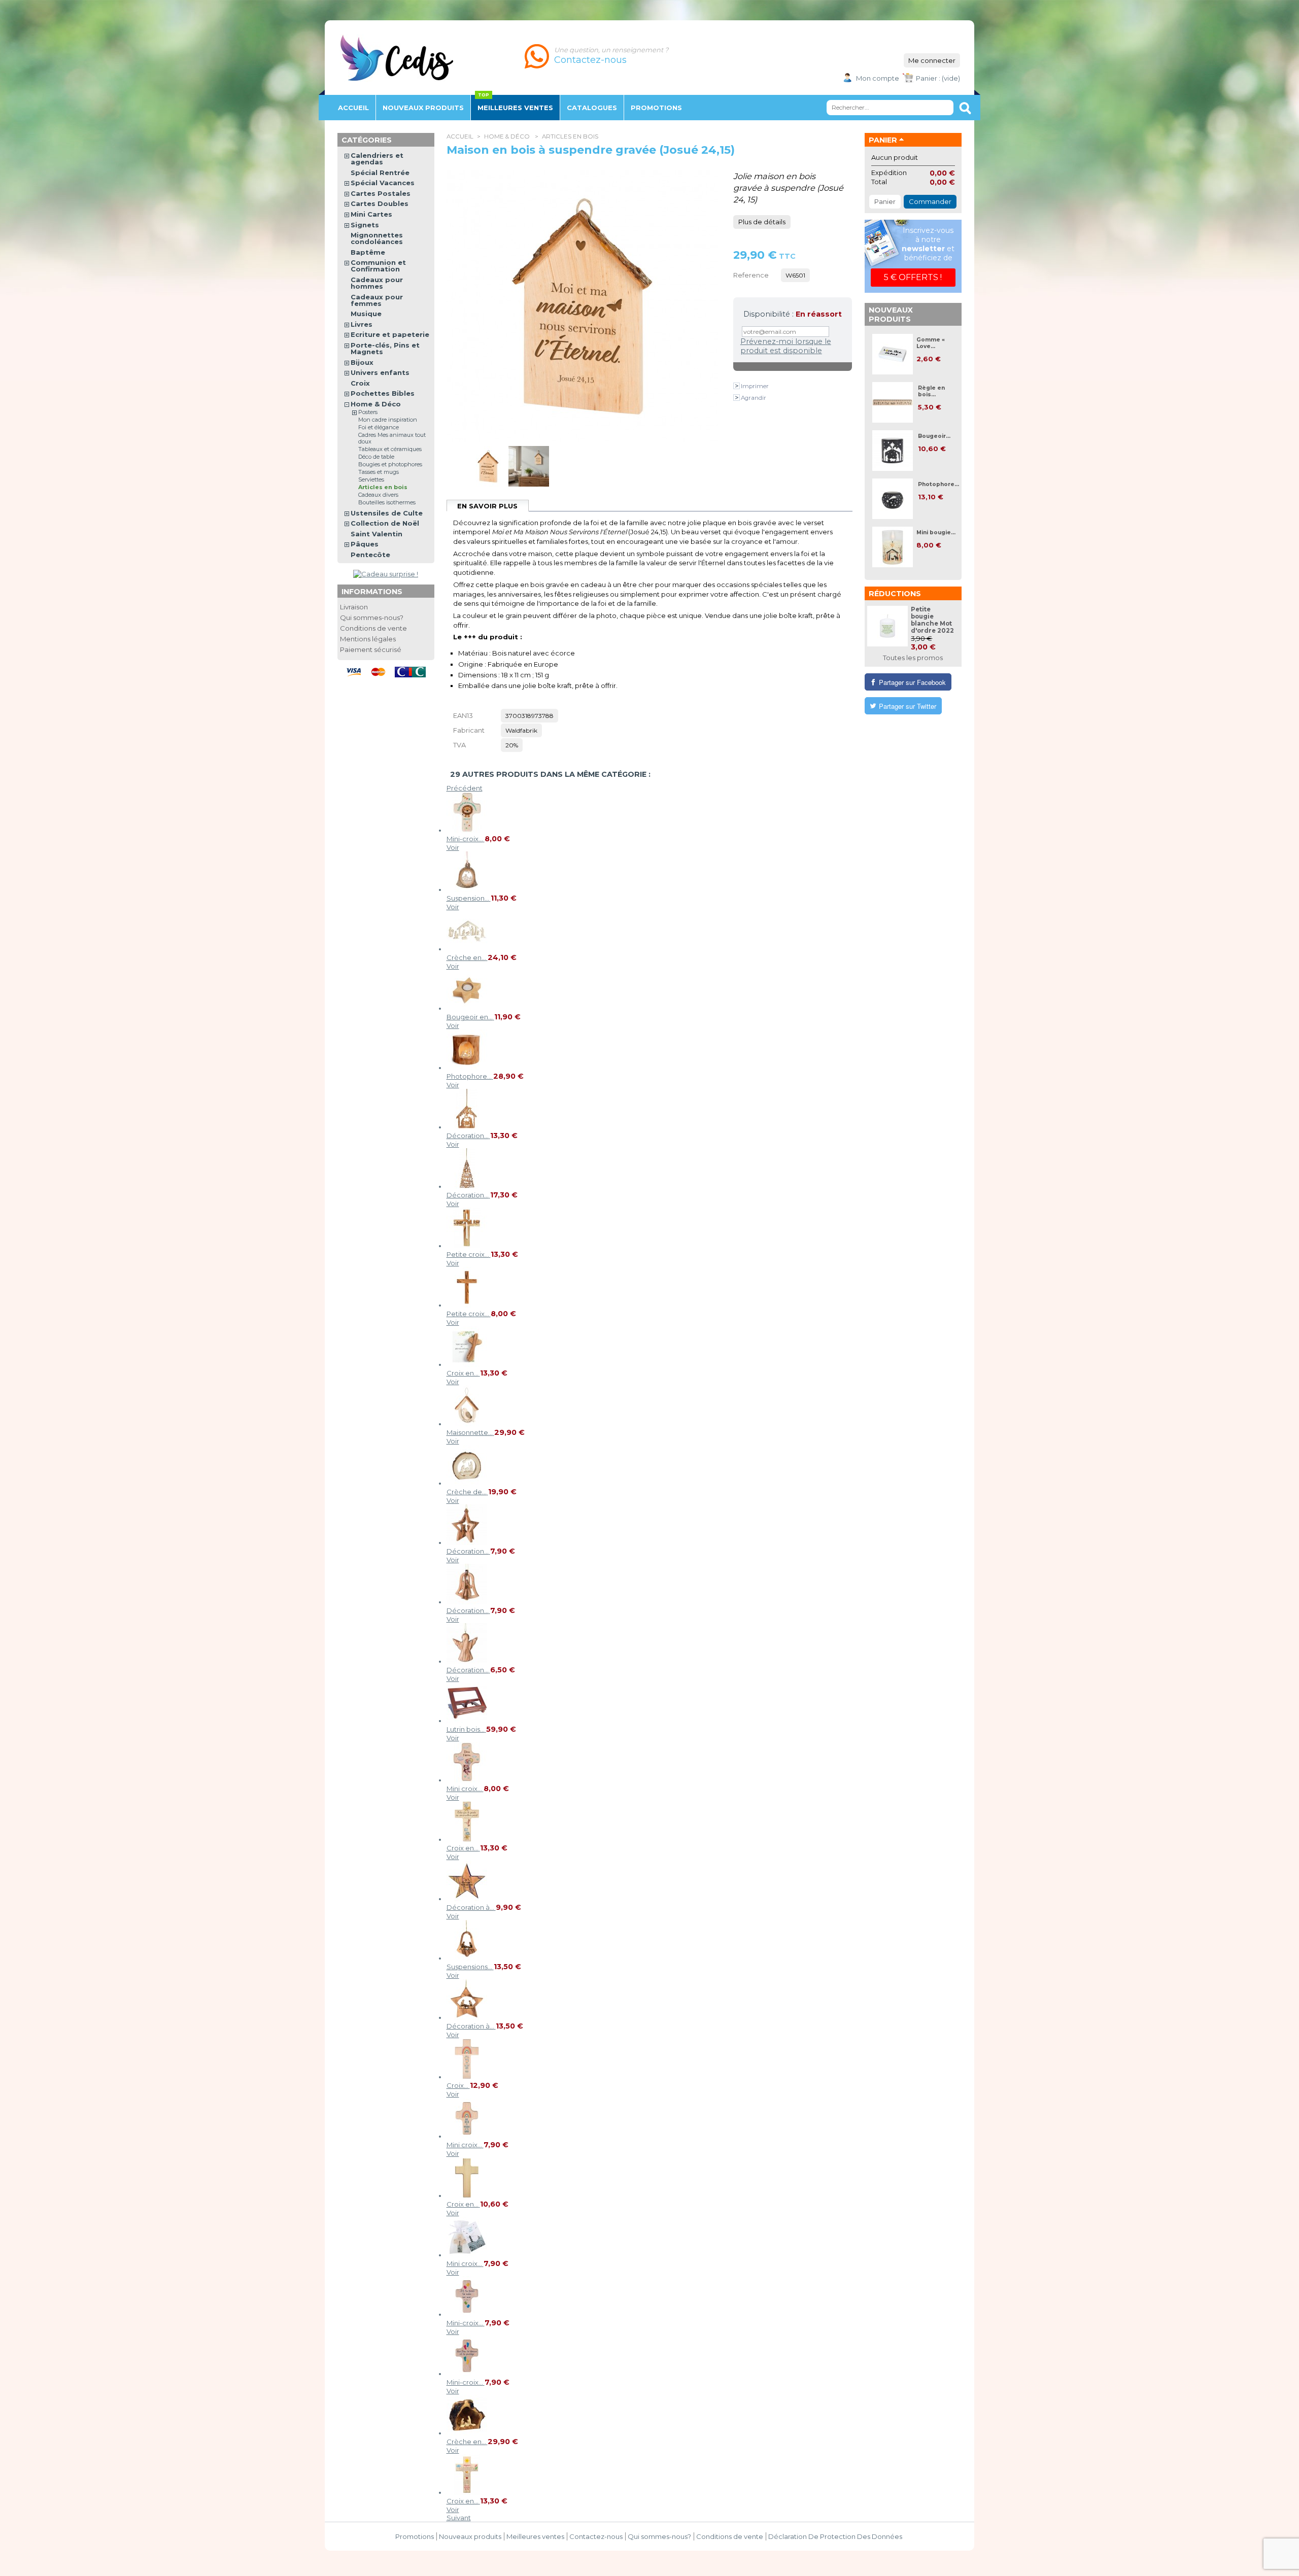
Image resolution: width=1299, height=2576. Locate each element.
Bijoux (362, 362)
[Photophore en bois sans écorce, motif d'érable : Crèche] (467, 1068)
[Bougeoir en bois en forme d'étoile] (467, 1008)
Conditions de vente (373, 628)
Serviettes (371, 479)
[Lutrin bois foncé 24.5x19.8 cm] (467, 1721)
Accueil (353, 108)
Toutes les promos (913, 658)
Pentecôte (370, 555)
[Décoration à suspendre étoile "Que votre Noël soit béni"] (467, 1899)
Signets (365, 225)
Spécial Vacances (383, 183)
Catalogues (592, 108)
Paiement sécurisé (371, 649)
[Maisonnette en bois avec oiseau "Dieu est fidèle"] (467, 1424)
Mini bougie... (936, 533)
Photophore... (938, 484)
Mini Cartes (371, 214)
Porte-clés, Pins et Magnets (385, 348)
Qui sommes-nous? (372, 617)
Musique (366, 314)
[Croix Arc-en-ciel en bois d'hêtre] (467, 2077)
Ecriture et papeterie (390, 334)
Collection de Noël (385, 523)
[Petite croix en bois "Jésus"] (467, 1246)
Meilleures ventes (515, 108)
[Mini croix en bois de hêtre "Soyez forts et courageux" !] (467, 2255)
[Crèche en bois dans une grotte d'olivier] (467, 2433)
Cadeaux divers (378, 495)
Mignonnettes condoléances (377, 238)
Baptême (368, 252)
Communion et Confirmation (378, 266)
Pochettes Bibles (383, 393)
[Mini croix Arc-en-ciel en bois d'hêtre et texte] (467, 2136)
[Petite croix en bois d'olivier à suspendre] (467, 1305)
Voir (453, 847)
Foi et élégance (379, 427)
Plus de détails (762, 222)
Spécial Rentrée (380, 173)
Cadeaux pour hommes (377, 283)
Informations (372, 592)
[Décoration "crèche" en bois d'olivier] (467, 1127)
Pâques (365, 544)
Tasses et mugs (379, 472)
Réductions (895, 594)
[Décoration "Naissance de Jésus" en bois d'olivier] (467, 1186)
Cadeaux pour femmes (377, 300)
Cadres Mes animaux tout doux (392, 438)
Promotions (415, 2536)
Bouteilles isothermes (387, 502)
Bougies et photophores (390, 464)
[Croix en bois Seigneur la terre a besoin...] (467, 2492)
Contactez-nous (596, 2536)
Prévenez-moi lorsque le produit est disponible (786, 346)
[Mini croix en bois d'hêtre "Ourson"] (467, 1780)
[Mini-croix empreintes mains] (467, 2314)
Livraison (354, 607)
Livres (362, 324)
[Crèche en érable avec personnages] (467, 949)
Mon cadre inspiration (388, 420)
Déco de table (376, 457)
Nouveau (423, 108)
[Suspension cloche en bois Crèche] (467, 889)
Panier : (928, 78)
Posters (368, 412)
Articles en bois (570, 136)
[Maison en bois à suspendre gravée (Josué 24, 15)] (488, 484)
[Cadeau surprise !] (386, 574)
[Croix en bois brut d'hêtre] (467, 2195)
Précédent (465, 788)
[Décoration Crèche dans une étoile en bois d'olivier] (467, 1542)
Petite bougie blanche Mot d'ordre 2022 (932, 620)
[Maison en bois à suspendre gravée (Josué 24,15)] (529, 484)
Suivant (459, 2518)
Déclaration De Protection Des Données (835, 2536)
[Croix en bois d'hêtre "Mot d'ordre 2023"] (467, 1839)
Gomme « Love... (931, 343)
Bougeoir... (934, 436)
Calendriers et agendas (377, 159)
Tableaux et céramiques (390, 449)
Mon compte (878, 78)
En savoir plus (487, 506)
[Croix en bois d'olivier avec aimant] (467, 1364)
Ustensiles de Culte (387, 513)
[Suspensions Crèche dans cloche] (467, 1958)
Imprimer (755, 386)
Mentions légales (368, 639)
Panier (883, 140)
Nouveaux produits (891, 315)
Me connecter (932, 60)
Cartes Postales (381, 193)
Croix (360, 383)
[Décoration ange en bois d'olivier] (467, 1661)
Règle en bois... (931, 391)
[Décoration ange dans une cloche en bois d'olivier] (467, 1602)
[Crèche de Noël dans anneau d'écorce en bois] (467, 1483)
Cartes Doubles (380, 203)
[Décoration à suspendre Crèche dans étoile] (467, 2017)
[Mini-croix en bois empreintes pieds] (467, 2374)
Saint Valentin (377, 534)
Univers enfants (380, 372)
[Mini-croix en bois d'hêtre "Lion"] (467, 830)
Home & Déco (508, 136)
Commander (930, 201)
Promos (656, 108)
